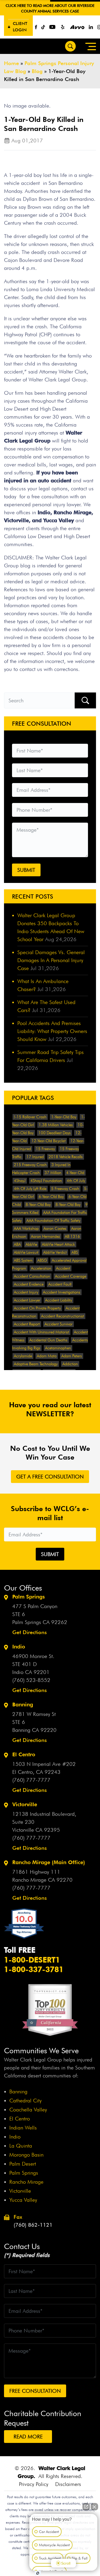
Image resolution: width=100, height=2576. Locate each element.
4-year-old (75, 1173)
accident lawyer (27, 1300)
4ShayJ (20, 1181)
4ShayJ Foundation (46, 1181)
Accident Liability (59, 1300)
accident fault (60, 1284)
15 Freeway (45, 1149)
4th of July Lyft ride (30, 1189)
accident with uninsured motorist (41, 1332)
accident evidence (29, 1284)
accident (63, 1268)
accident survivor (59, 1324)
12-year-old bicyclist (49, 1141)
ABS (75, 1252)
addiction (70, 1364)
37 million (53, 1173)
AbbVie (31, 1244)
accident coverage (71, 1276)
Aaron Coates (55, 1229)
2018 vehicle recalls (66, 1157)
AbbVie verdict (55, 1252)
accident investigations (62, 1292)
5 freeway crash (65, 1189)
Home (11, 63)
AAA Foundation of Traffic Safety (53, 1221)
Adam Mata (47, 1356)
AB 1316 (72, 1236)
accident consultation (32, 1276)
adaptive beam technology (36, 1364)
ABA (17, 1244)
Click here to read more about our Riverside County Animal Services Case (50, 8)
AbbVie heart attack (58, 1244)
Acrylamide (23, 1356)
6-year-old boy (51, 1197)
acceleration (41, 1268)
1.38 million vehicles (56, 1125)
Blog (37, 71)
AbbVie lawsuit (26, 1252)
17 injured (35, 1157)
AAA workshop (26, 1229)
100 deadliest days (55, 1133)
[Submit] (85, 701)
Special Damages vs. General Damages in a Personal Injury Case (51, 960)
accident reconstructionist (63, 1316)
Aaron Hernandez (45, 1236)
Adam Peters (72, 1356)
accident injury (26, 1292)
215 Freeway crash (30, 1165)
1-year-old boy (64, 1117)
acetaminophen (58, 1348)
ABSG (42, 1260)
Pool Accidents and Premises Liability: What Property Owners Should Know (52, 1031)
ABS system (23, 1260)
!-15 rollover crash (30, 1117)
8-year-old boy (38, 1205)
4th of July (76, 1181)
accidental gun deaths (48, 1340)
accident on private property (37, 1308)
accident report (27, 1324)
